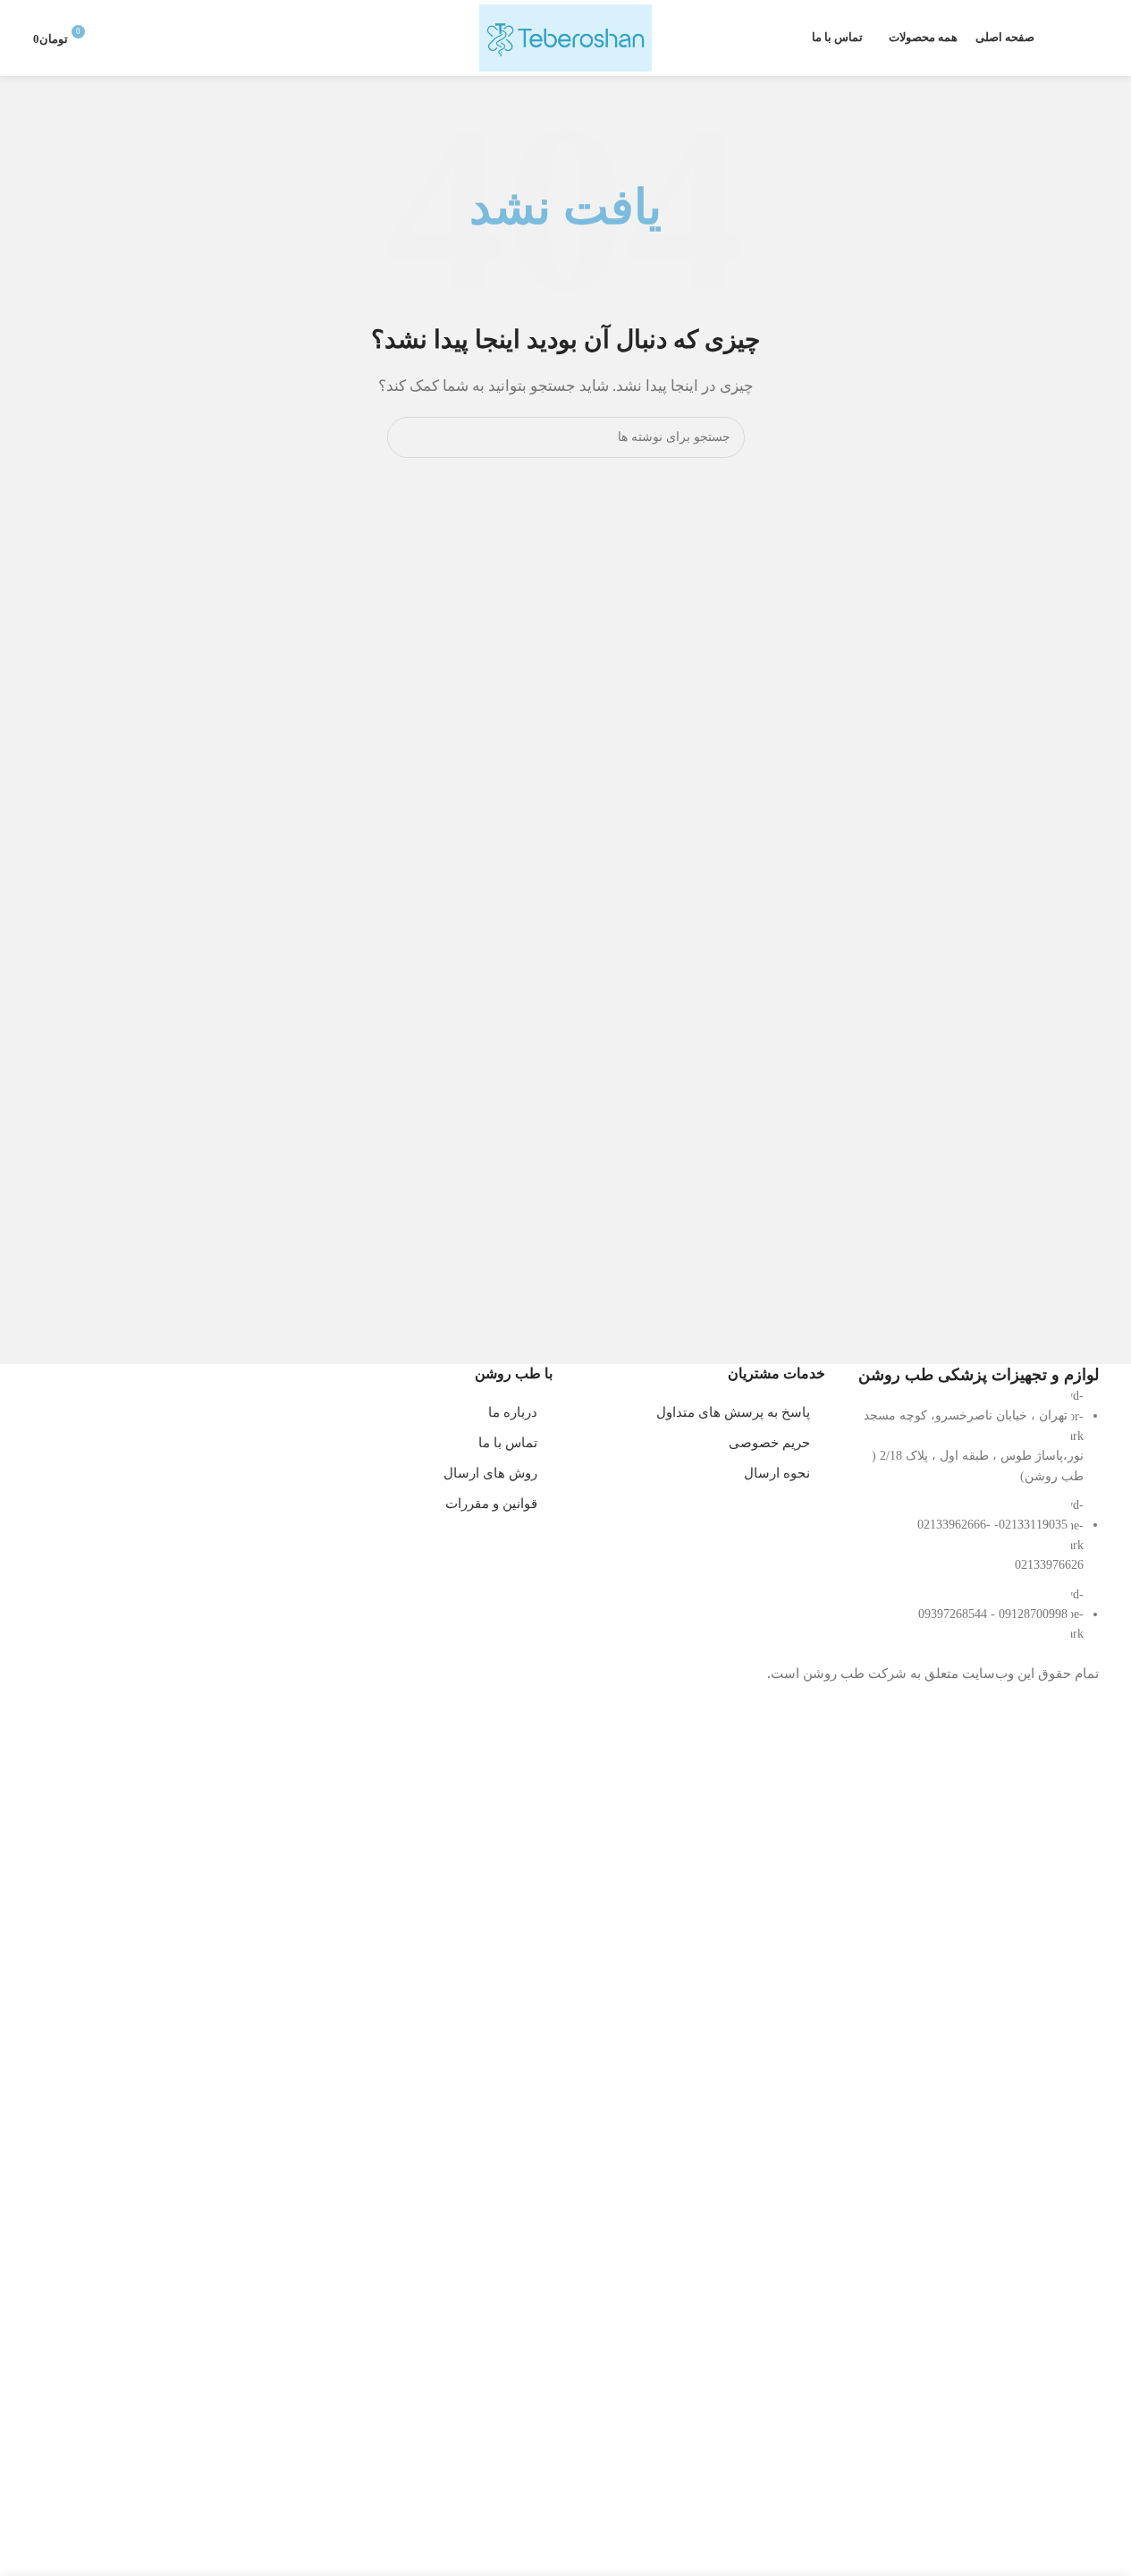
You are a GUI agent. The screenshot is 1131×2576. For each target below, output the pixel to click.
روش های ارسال (490, 1473)
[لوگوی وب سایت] (565, 37)
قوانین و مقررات (491, 1504)
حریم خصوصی (769, 1443)
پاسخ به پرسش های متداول (733, 1412)
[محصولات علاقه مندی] (1059, 38)
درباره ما (513, 1412)
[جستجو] (1092, 38)
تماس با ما (508, 1443)
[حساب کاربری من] (119, 38)
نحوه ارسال (777, 1473)
